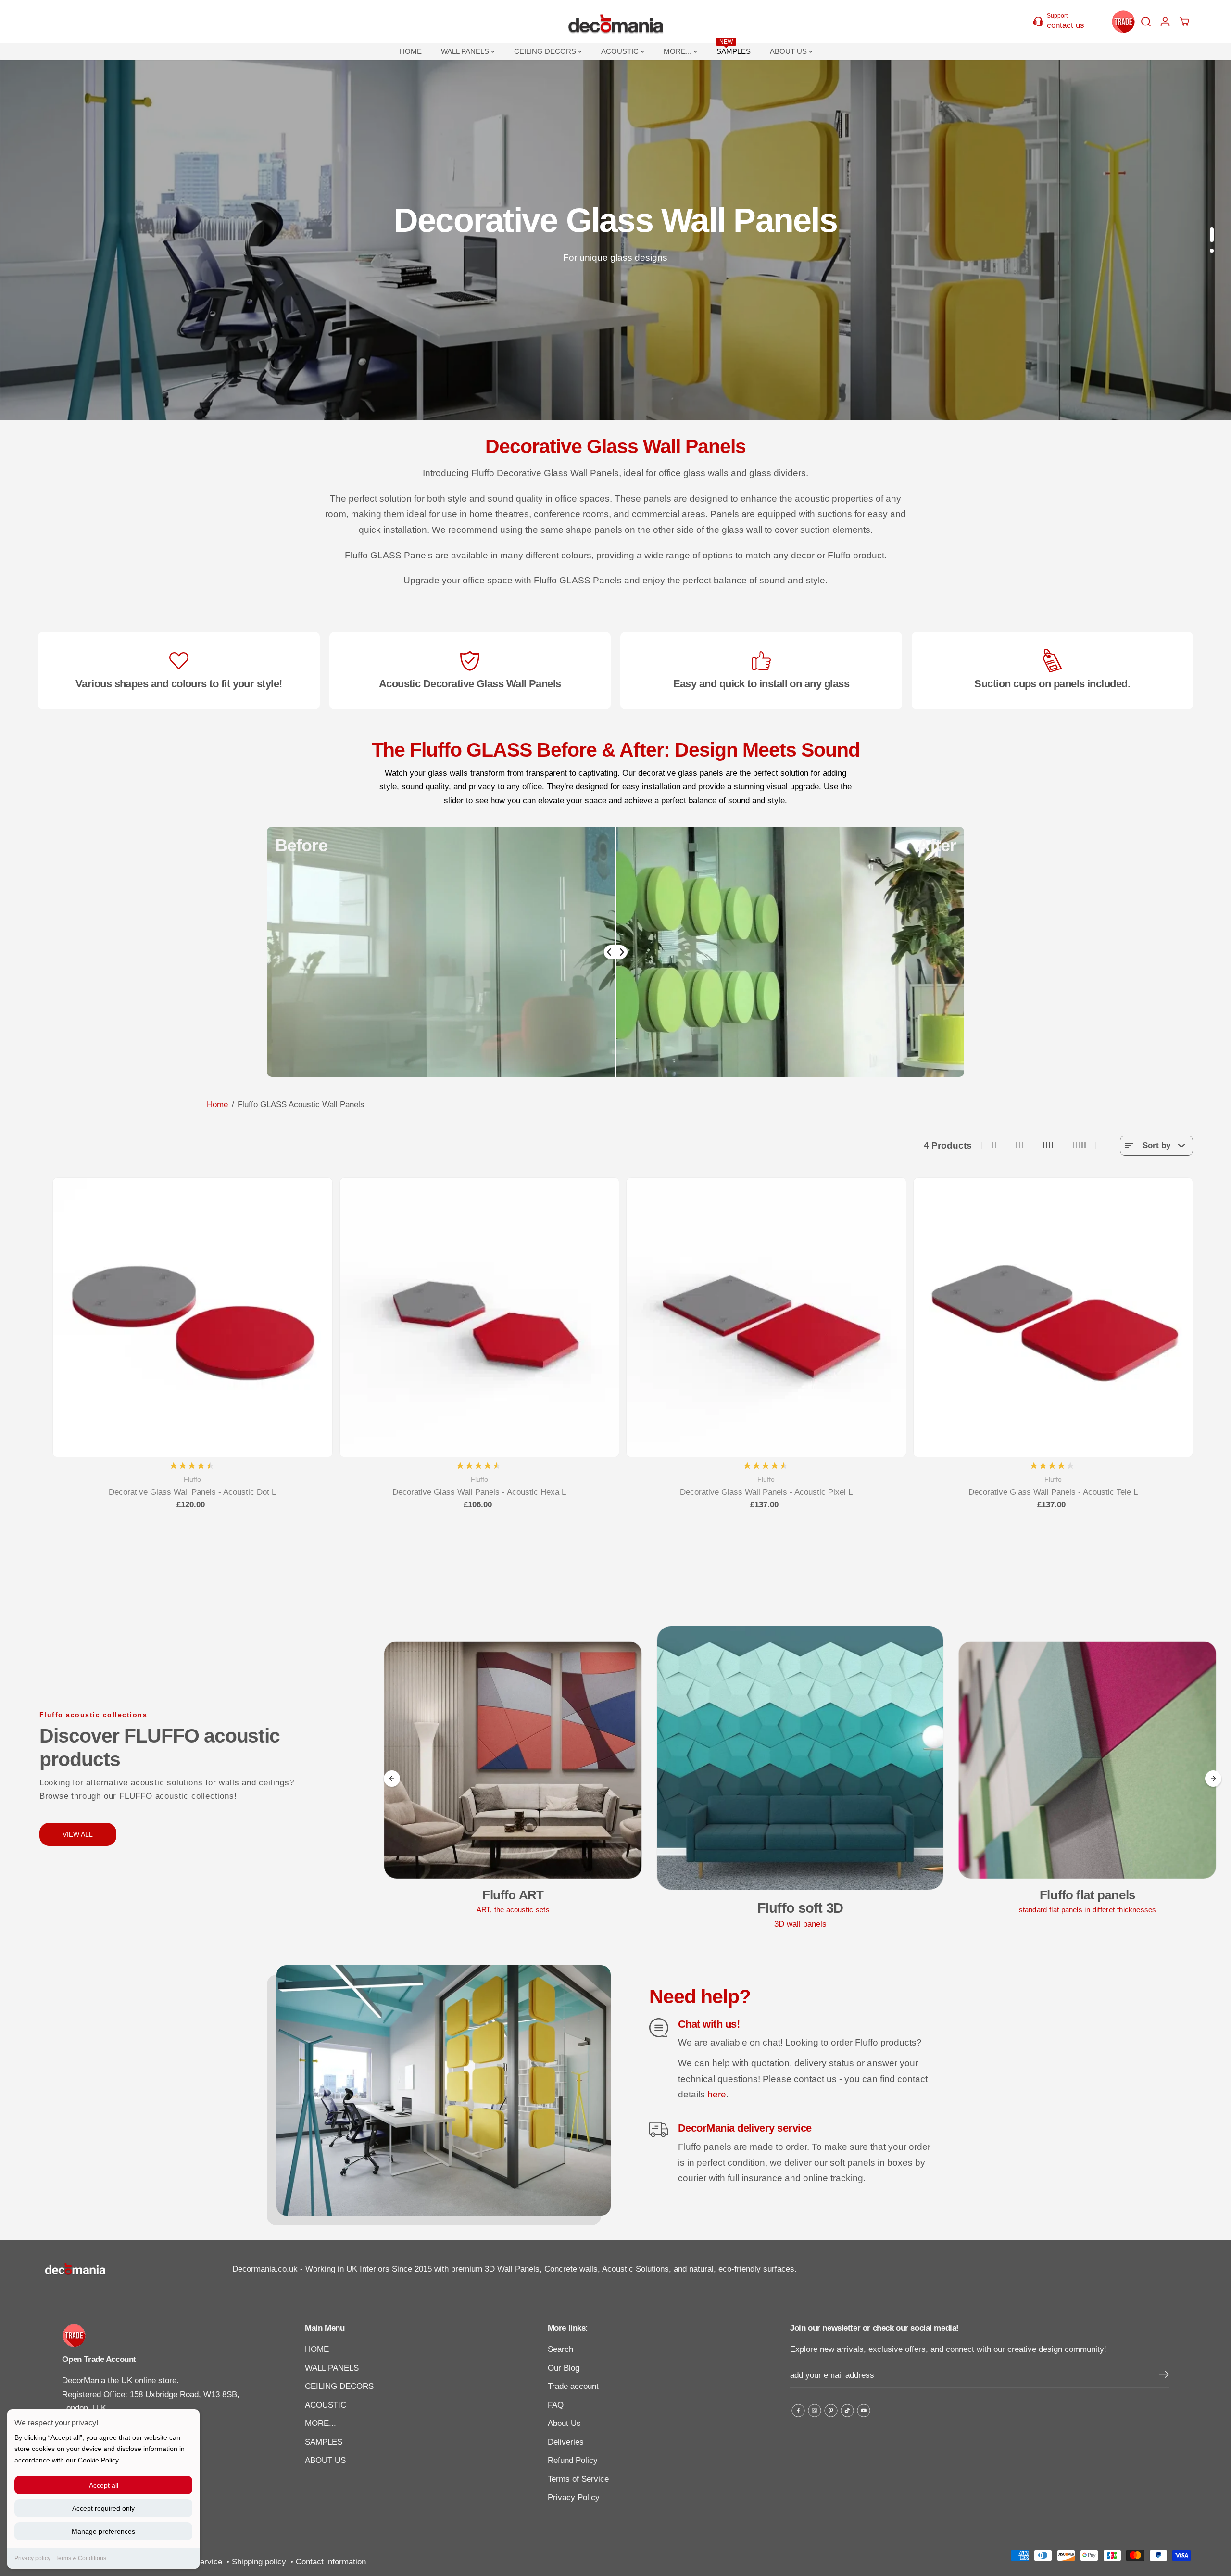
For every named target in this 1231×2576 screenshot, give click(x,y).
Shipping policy (259, 2562)
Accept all (104, 2485)
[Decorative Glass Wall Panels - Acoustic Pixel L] (766, 1318)
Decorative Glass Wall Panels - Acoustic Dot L (192, 1492)
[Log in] (1165, 22)
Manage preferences (103, 2531)
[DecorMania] (615, 22)
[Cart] (1184, 22)
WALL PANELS (466, 51)
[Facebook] (798, 2411)
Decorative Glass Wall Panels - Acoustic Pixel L (766, 1492)
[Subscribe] (1164, 2376)
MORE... (678, 51)
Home (217, 1105)
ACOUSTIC (621, 51)
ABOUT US (789, 51)
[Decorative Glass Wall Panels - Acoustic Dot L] (193, 1318)
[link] (154, 2336)
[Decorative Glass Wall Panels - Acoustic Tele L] (1053, 1318)
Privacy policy (32, 2558)
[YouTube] (864, 2411)
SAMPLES (734, 49)
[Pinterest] (831, 2411)
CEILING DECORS (546, 51)
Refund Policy (573, 2460)
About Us (564, 2423)
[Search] (1146, 22)
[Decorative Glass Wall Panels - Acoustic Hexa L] (480, 1318)
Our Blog (564, 2368)
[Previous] (392, 1779)
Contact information (331, 2562)
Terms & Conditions (81, 2558)
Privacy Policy (574, 2497)
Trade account (573, 2386)
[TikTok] (847, 2411)
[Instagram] (815, 2411)
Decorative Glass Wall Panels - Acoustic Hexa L (479, 1492)
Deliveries (566, 2442)
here (717, 2094)
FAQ (556, 2405)
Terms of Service (578, 2479)
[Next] (1213, 1779)
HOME (411, 51)
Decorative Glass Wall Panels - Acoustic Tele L (1053, 1492)
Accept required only (103, 2508)
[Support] (1064, 21)
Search (560, 2349)
